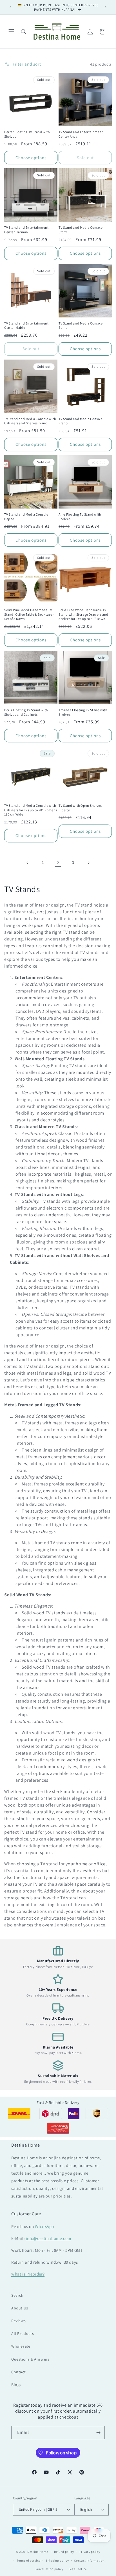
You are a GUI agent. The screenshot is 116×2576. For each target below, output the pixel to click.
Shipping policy (57, 2560)
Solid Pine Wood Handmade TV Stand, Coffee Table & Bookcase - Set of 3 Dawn (29, 614)
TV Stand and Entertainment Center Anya (81, 134)
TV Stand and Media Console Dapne (26, 517)
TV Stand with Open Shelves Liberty (80, 808)
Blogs (16, 2385)
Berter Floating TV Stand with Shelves (27, 134)
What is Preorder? (28, 2274)
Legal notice (78, 2569)
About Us (20, 2308)
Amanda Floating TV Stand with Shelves (83, 712)
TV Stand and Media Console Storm (81, 230)
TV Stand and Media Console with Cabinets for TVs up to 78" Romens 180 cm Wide (31, 810)
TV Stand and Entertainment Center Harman (26, 230)
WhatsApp (44, 2226)
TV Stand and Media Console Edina (81, 325)
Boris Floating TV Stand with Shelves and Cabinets (26, 712)
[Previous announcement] (10, 7)
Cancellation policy (49, 2569)
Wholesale (21, 2346)
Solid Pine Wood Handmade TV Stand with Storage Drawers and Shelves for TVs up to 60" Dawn (83, 614)
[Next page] (88, 863)
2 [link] (58, 863)
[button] (11, 32)
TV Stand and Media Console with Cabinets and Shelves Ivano (30, 421)
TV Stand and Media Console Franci (81, 421)
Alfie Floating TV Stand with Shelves (80, 517)
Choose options (31, 158)
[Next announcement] (106, 7)
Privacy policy (90, 2552)
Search (17, 2295)
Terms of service (28, 2560)
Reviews (18, 2321)
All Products (23, 2333)
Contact (18, 2372)
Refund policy (64, 2552)
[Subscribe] (98, 2433)
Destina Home (38, 2552)
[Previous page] (28, 863)
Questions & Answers (30, 2359)
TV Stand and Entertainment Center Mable (26, 325)
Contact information (89, 2560)
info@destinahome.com (49, 2238)
